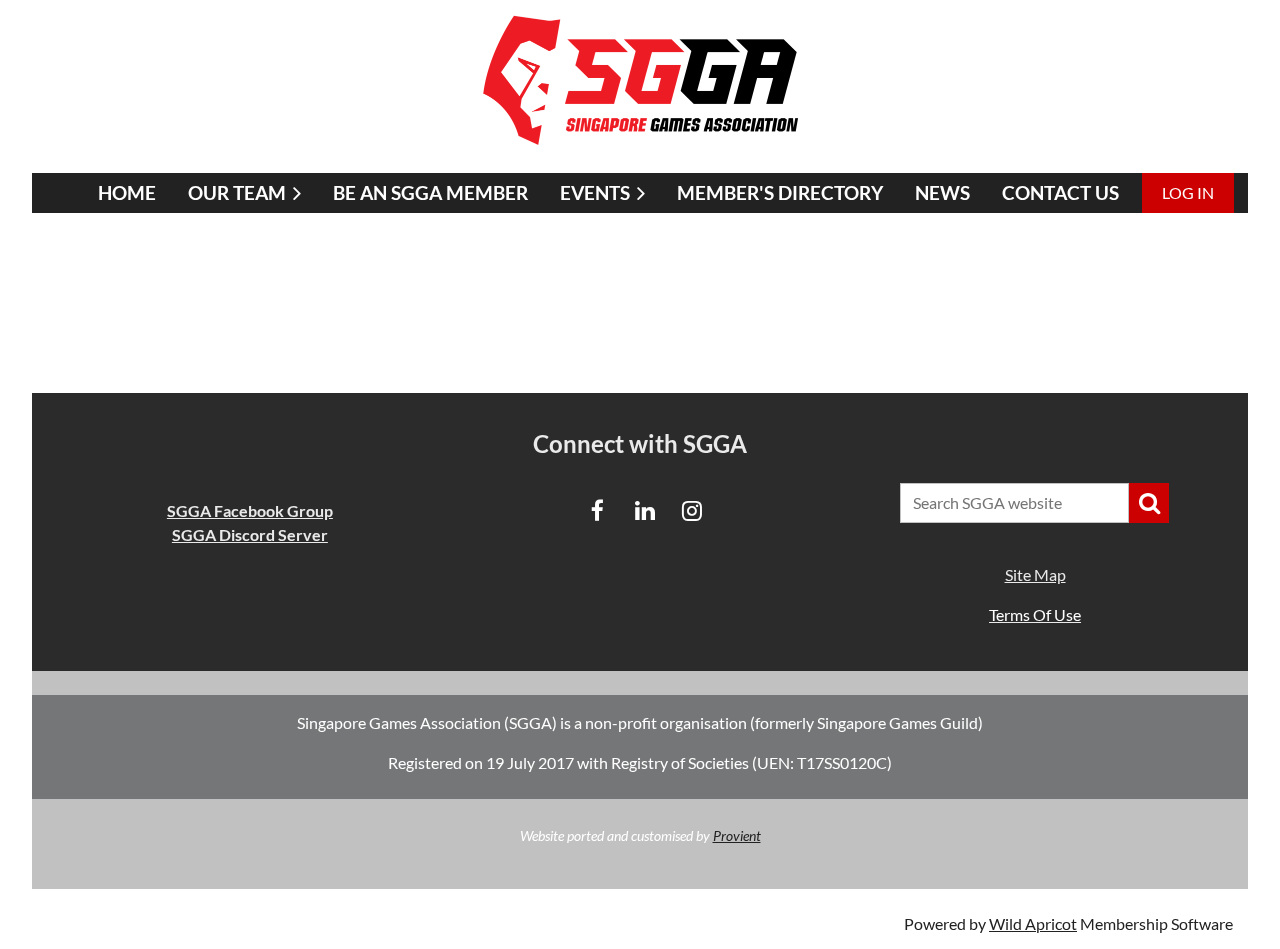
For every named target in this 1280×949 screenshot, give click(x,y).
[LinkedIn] (644, 510)
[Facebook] (597, 510)
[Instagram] (691, 510)
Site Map (1035, 574)
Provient (737, 835)
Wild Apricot (1033, 923)
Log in (1188, 192)
